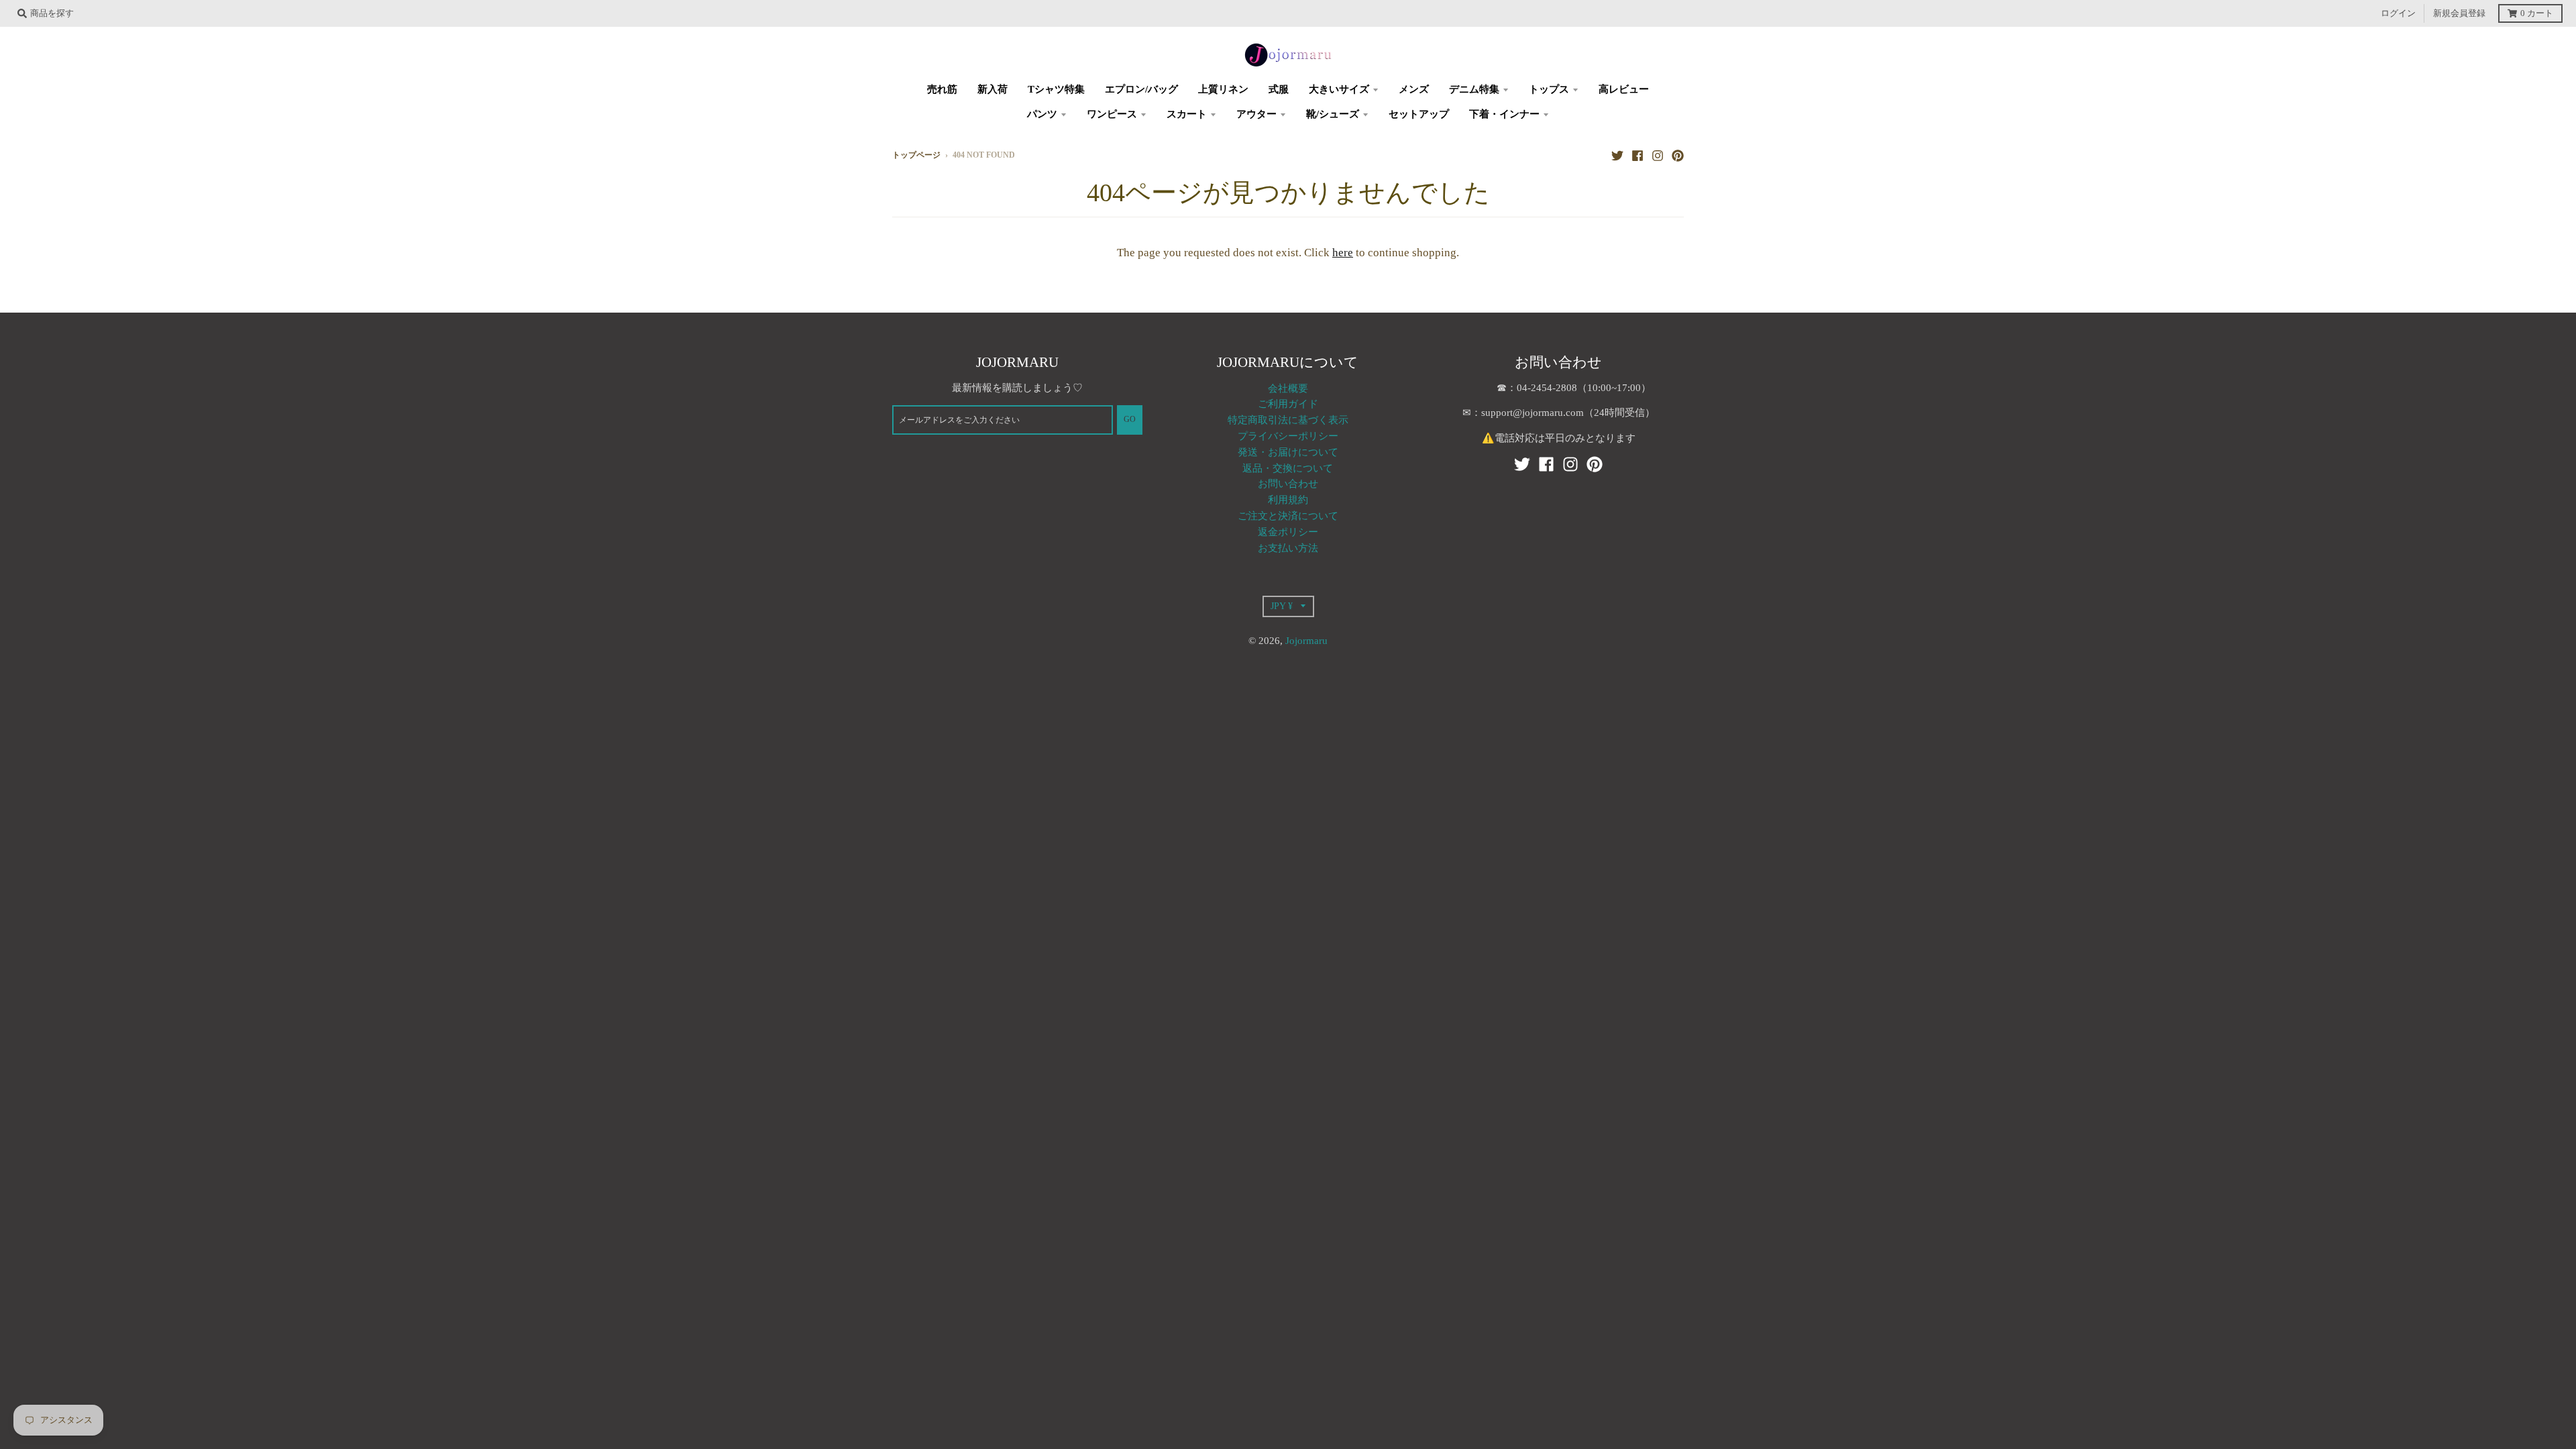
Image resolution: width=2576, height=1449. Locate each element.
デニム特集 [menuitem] (1474, 89)
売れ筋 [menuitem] (942, 89)
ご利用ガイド (1288, 404)
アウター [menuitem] (1256, 114)
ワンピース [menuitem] (1112, 114)
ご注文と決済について (1288, 516)
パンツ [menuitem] (1042, 114)
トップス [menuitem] (1549, 89)
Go (1130, 420)
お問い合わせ (1288, 484)
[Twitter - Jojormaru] (1617, 155)
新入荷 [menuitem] (992, 89)
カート (2537, 13)
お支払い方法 (1288, 548)
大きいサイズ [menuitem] (1339, 89)
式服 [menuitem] (1279, 89)
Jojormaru (1306, 641)
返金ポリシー (1288, 532)
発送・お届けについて (1288, 452)
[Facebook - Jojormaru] (1638, 155)
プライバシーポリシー (1288, 436)
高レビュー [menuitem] (1624, 89)
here (1343, 253)
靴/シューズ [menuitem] (1333, 114)
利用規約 (1288, 500)
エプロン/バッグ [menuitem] (1141, 89)
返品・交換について (1288, 468)
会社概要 (1288, 388)
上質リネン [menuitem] (1223, 89)
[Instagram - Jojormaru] (1658, 155)
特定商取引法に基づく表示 (1288, 420)
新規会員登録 (2459, 13)
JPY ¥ (1282, 606)
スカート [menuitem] (1187, 114)
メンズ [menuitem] (1414, 89)
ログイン (2398, 13)
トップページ (916, 155)
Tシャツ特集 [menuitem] (1056, 89)
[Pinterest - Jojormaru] (1678, 155)
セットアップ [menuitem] (1419, 114)
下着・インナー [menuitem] (1504, 114)
